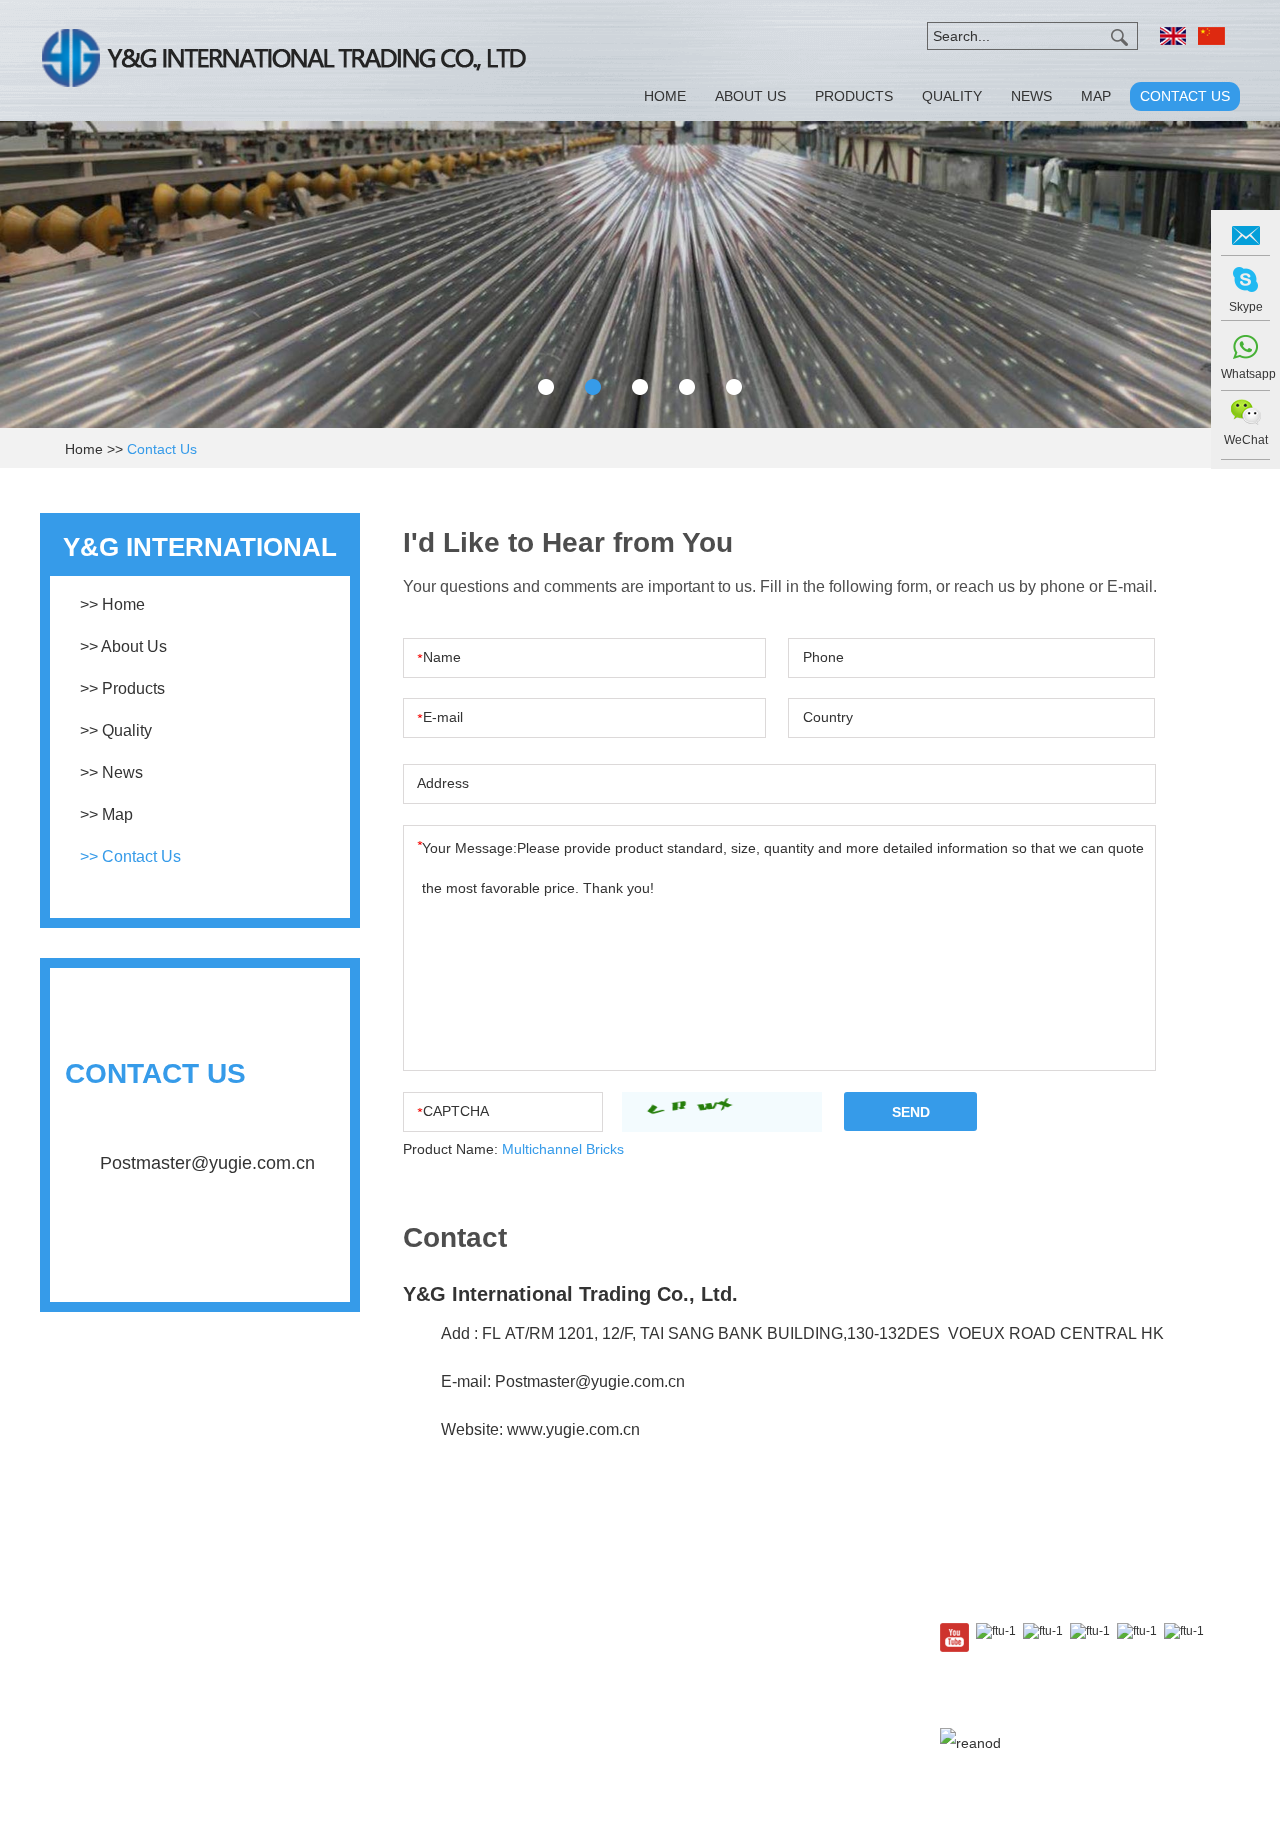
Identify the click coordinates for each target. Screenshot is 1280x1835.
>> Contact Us (130, 856)
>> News (111, 772)
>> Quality (116, 730)
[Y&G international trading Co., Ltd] (283, 60)
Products (854, 96)
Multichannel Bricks (563, 1149)
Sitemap (1094, 1713)
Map (1096, 96)
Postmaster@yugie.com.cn (588, 1381)
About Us (750, 96)
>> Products (122, 688)
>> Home (112, 604)
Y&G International (200, 1259)
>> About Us (123, 646)
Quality (952, 96)
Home (665, 96)
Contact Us (1185, 96)
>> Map (106, 814)
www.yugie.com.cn (573, 1429)
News (1031, 96)
